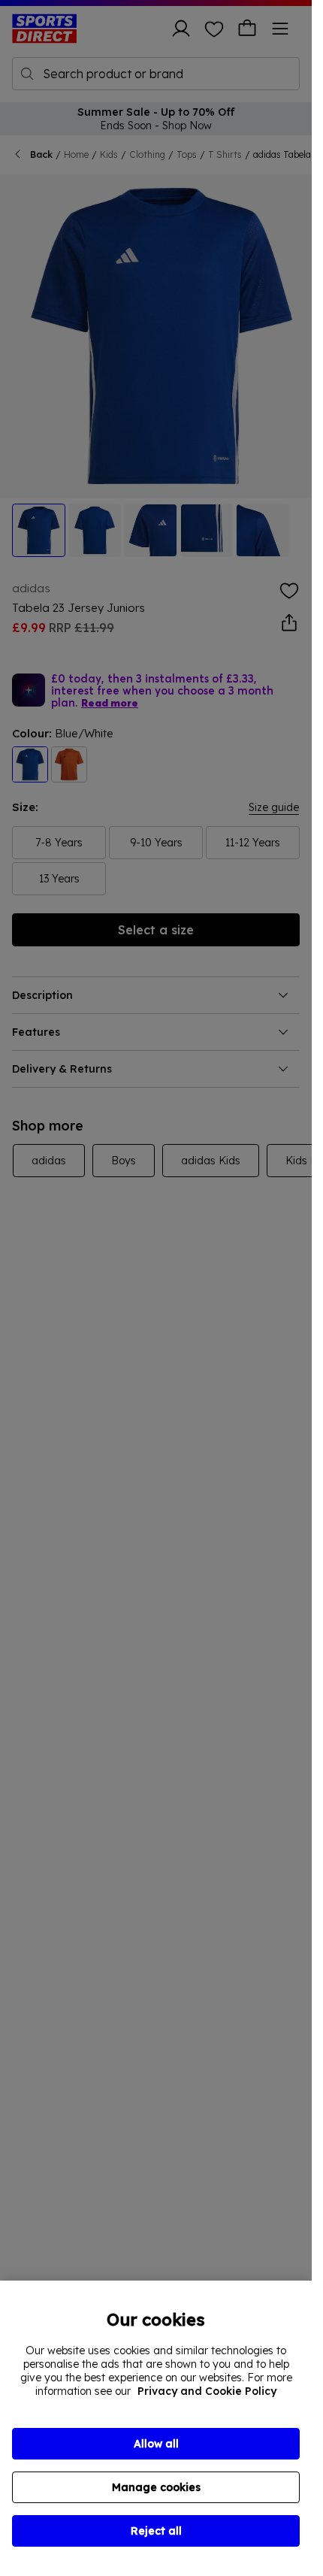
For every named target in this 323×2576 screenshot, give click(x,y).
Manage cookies (156, 2487)
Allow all (156, 2444)
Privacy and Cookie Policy (207, 2391)
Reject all (156, 2531)
